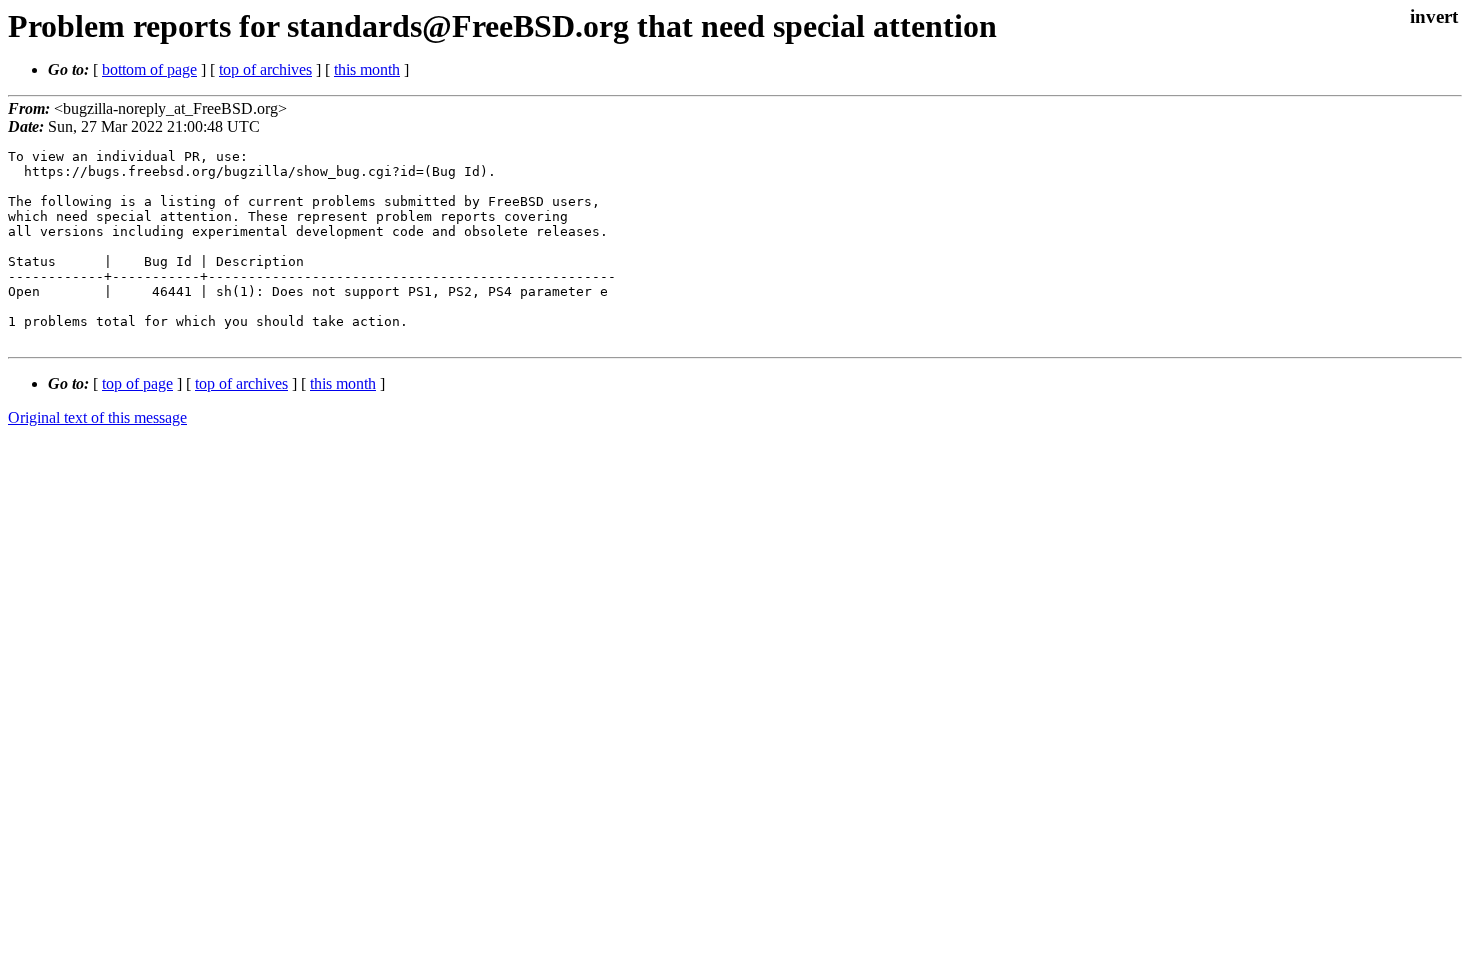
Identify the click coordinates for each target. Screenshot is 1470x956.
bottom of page (149, 69)
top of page (137, 383)
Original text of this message (97, 417)
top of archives (265, 69)
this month (367, 69)
